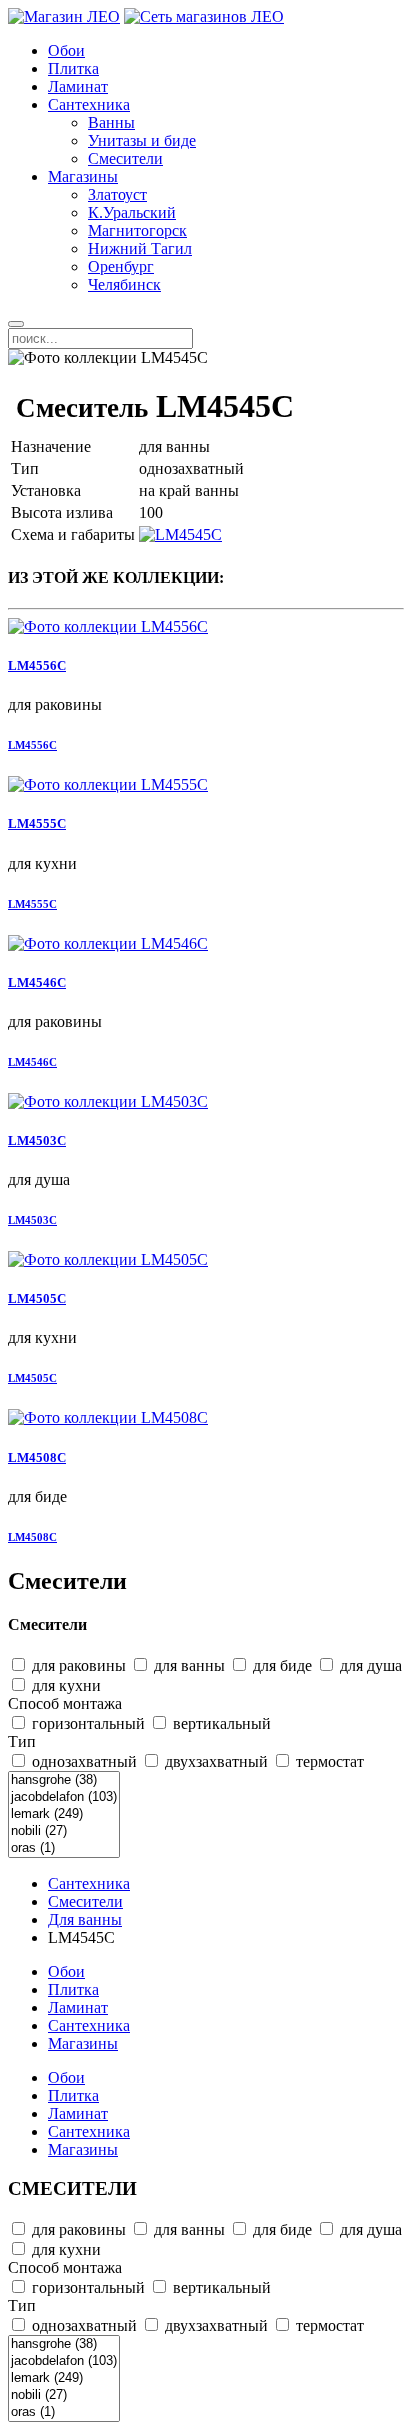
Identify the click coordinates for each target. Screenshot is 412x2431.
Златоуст (117, 194)
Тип (22, 1741)
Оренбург (121, 266)
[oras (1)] (64, 1848)
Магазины (83, 176)
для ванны (187, 1665)
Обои (66, 50)
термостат (328, 1761)
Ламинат (78, 86)
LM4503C (37, 1140)
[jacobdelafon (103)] (64, 1797)
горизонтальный (86, 1723)
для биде (280, 1665)
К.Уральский (132, 212)
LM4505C (37, 1298)
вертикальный (220, 1723)
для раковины (77, 1665)
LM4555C (37, 823)
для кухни (64, 1685)
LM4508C (37, 1457)
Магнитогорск (137, 230)
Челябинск (124, 284)
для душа (369, 1665)
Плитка (73, 68)
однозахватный (82, 1761)
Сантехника (89, 104)
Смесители (125, 158)
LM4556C (37, 665)
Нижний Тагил (140, 248)
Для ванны (85, 1919)
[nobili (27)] (64, 1831)
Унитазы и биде (142, 140)
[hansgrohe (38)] (64, 1780)
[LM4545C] (180, 534)
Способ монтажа (65, 1703)
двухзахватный (214, 1761)
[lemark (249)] (64, 1814)
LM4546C (37, 982)
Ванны (111, 122)
